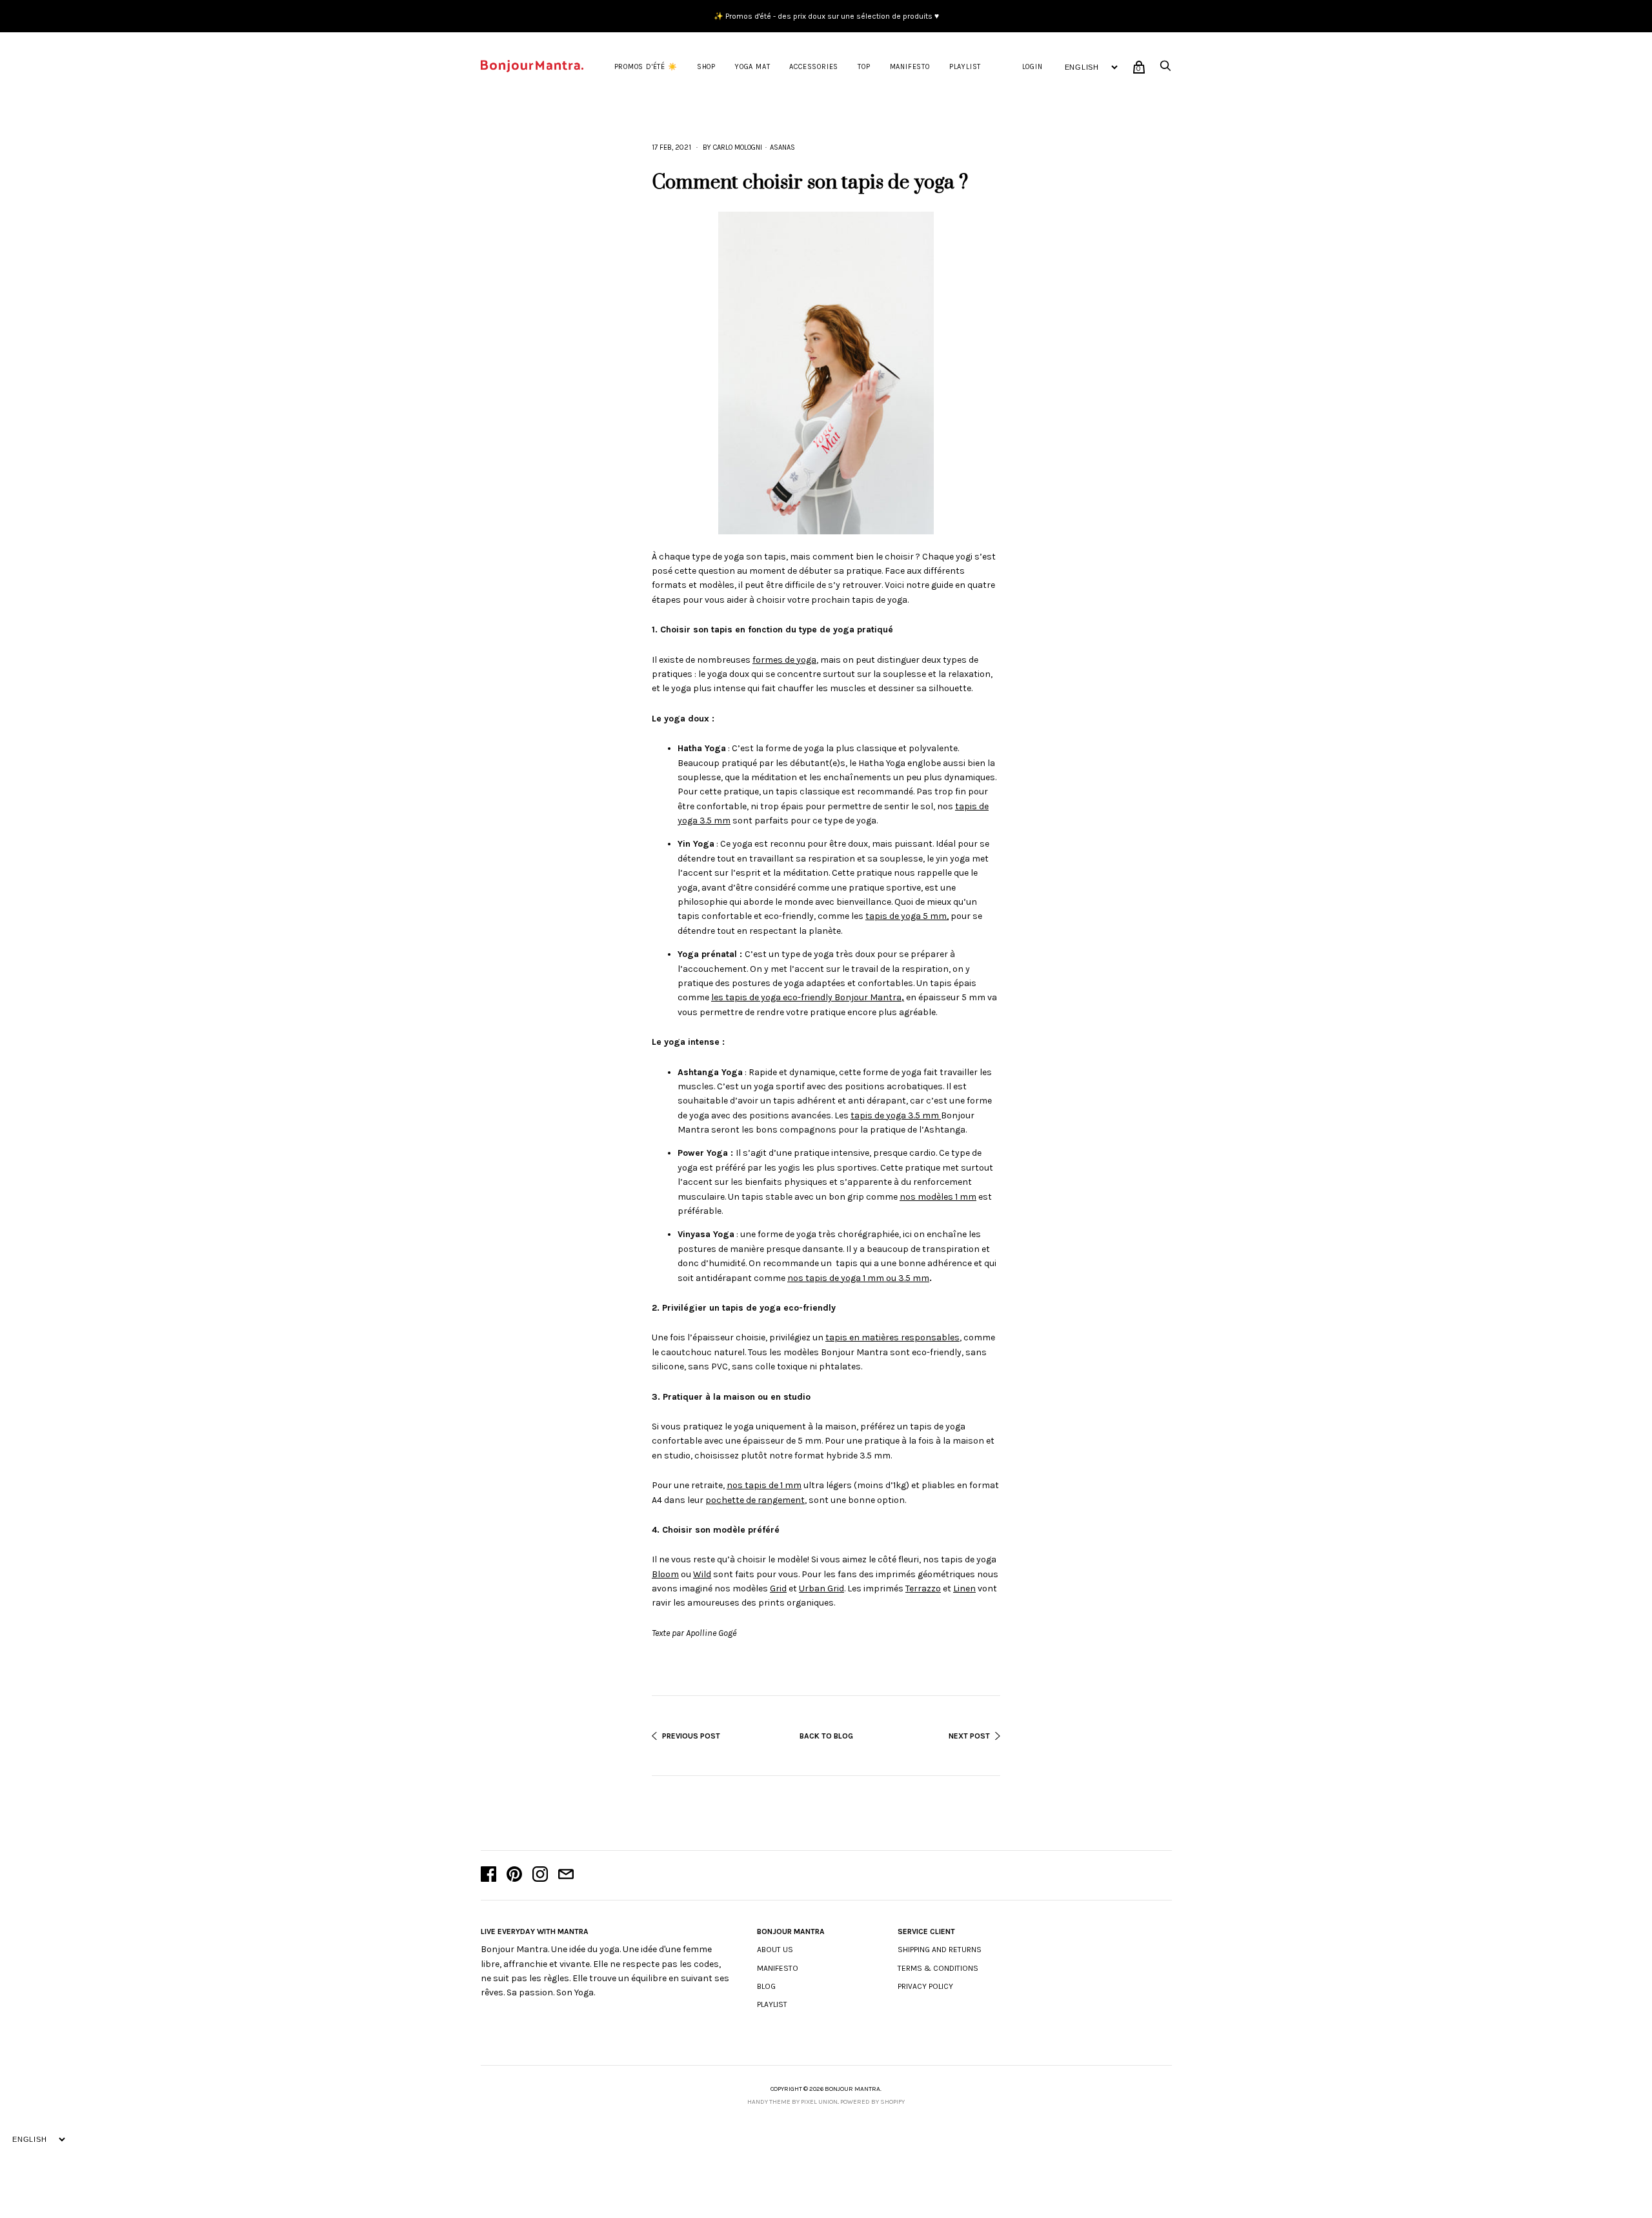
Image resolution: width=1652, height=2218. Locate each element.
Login (1032, 67)
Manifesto (910, 67)
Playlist (965, 67)
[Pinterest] (514, 1875)
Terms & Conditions (938, 1968)
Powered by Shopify (872, 2102)
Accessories (814, 67)
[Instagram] (540, 1875)
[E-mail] (566, 1875)
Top (864, 67)
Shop (706, 67)
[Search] (1165, 69)
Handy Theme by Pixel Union (792, 2102)
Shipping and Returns (940, 1950)
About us (775, 1950)
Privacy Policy (925, 1986)
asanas (782, 147)
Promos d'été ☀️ (646, 67)
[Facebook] (489, 1875)
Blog (766, 1986)
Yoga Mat (752, 67)
